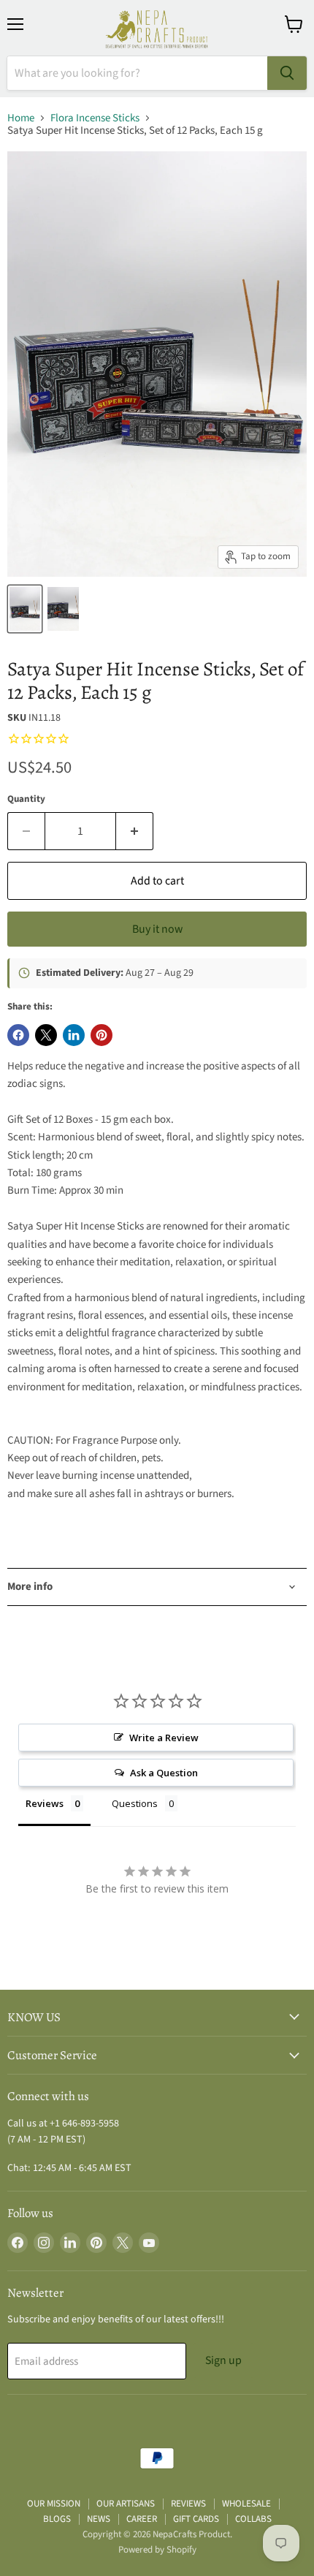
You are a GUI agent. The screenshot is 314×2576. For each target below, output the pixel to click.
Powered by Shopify (157, 2550)
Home (21, 118)
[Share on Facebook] (18, 1035)
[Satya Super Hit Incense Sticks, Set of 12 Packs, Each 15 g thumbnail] (25, 609)
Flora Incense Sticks (95, 118)
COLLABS (253, 2519)
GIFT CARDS (196, 2519)
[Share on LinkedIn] (74, 1035)
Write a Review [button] (164, 1738)
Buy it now (157, 929)
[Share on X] (46, 1035)
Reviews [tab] (45, 1803)
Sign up (223, 2360)
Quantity (26, 799)
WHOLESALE (246, 2504)
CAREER (142, 2519)
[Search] (287, 73)
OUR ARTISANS (126, 2504)
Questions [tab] (135, 1803)
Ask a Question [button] (164, 1773)
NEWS (99, 2519)
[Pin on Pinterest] (102, 1035)
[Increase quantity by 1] (135, 831)
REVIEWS (188, 2504)
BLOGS (57, 2519)
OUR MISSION (54, 2504)
